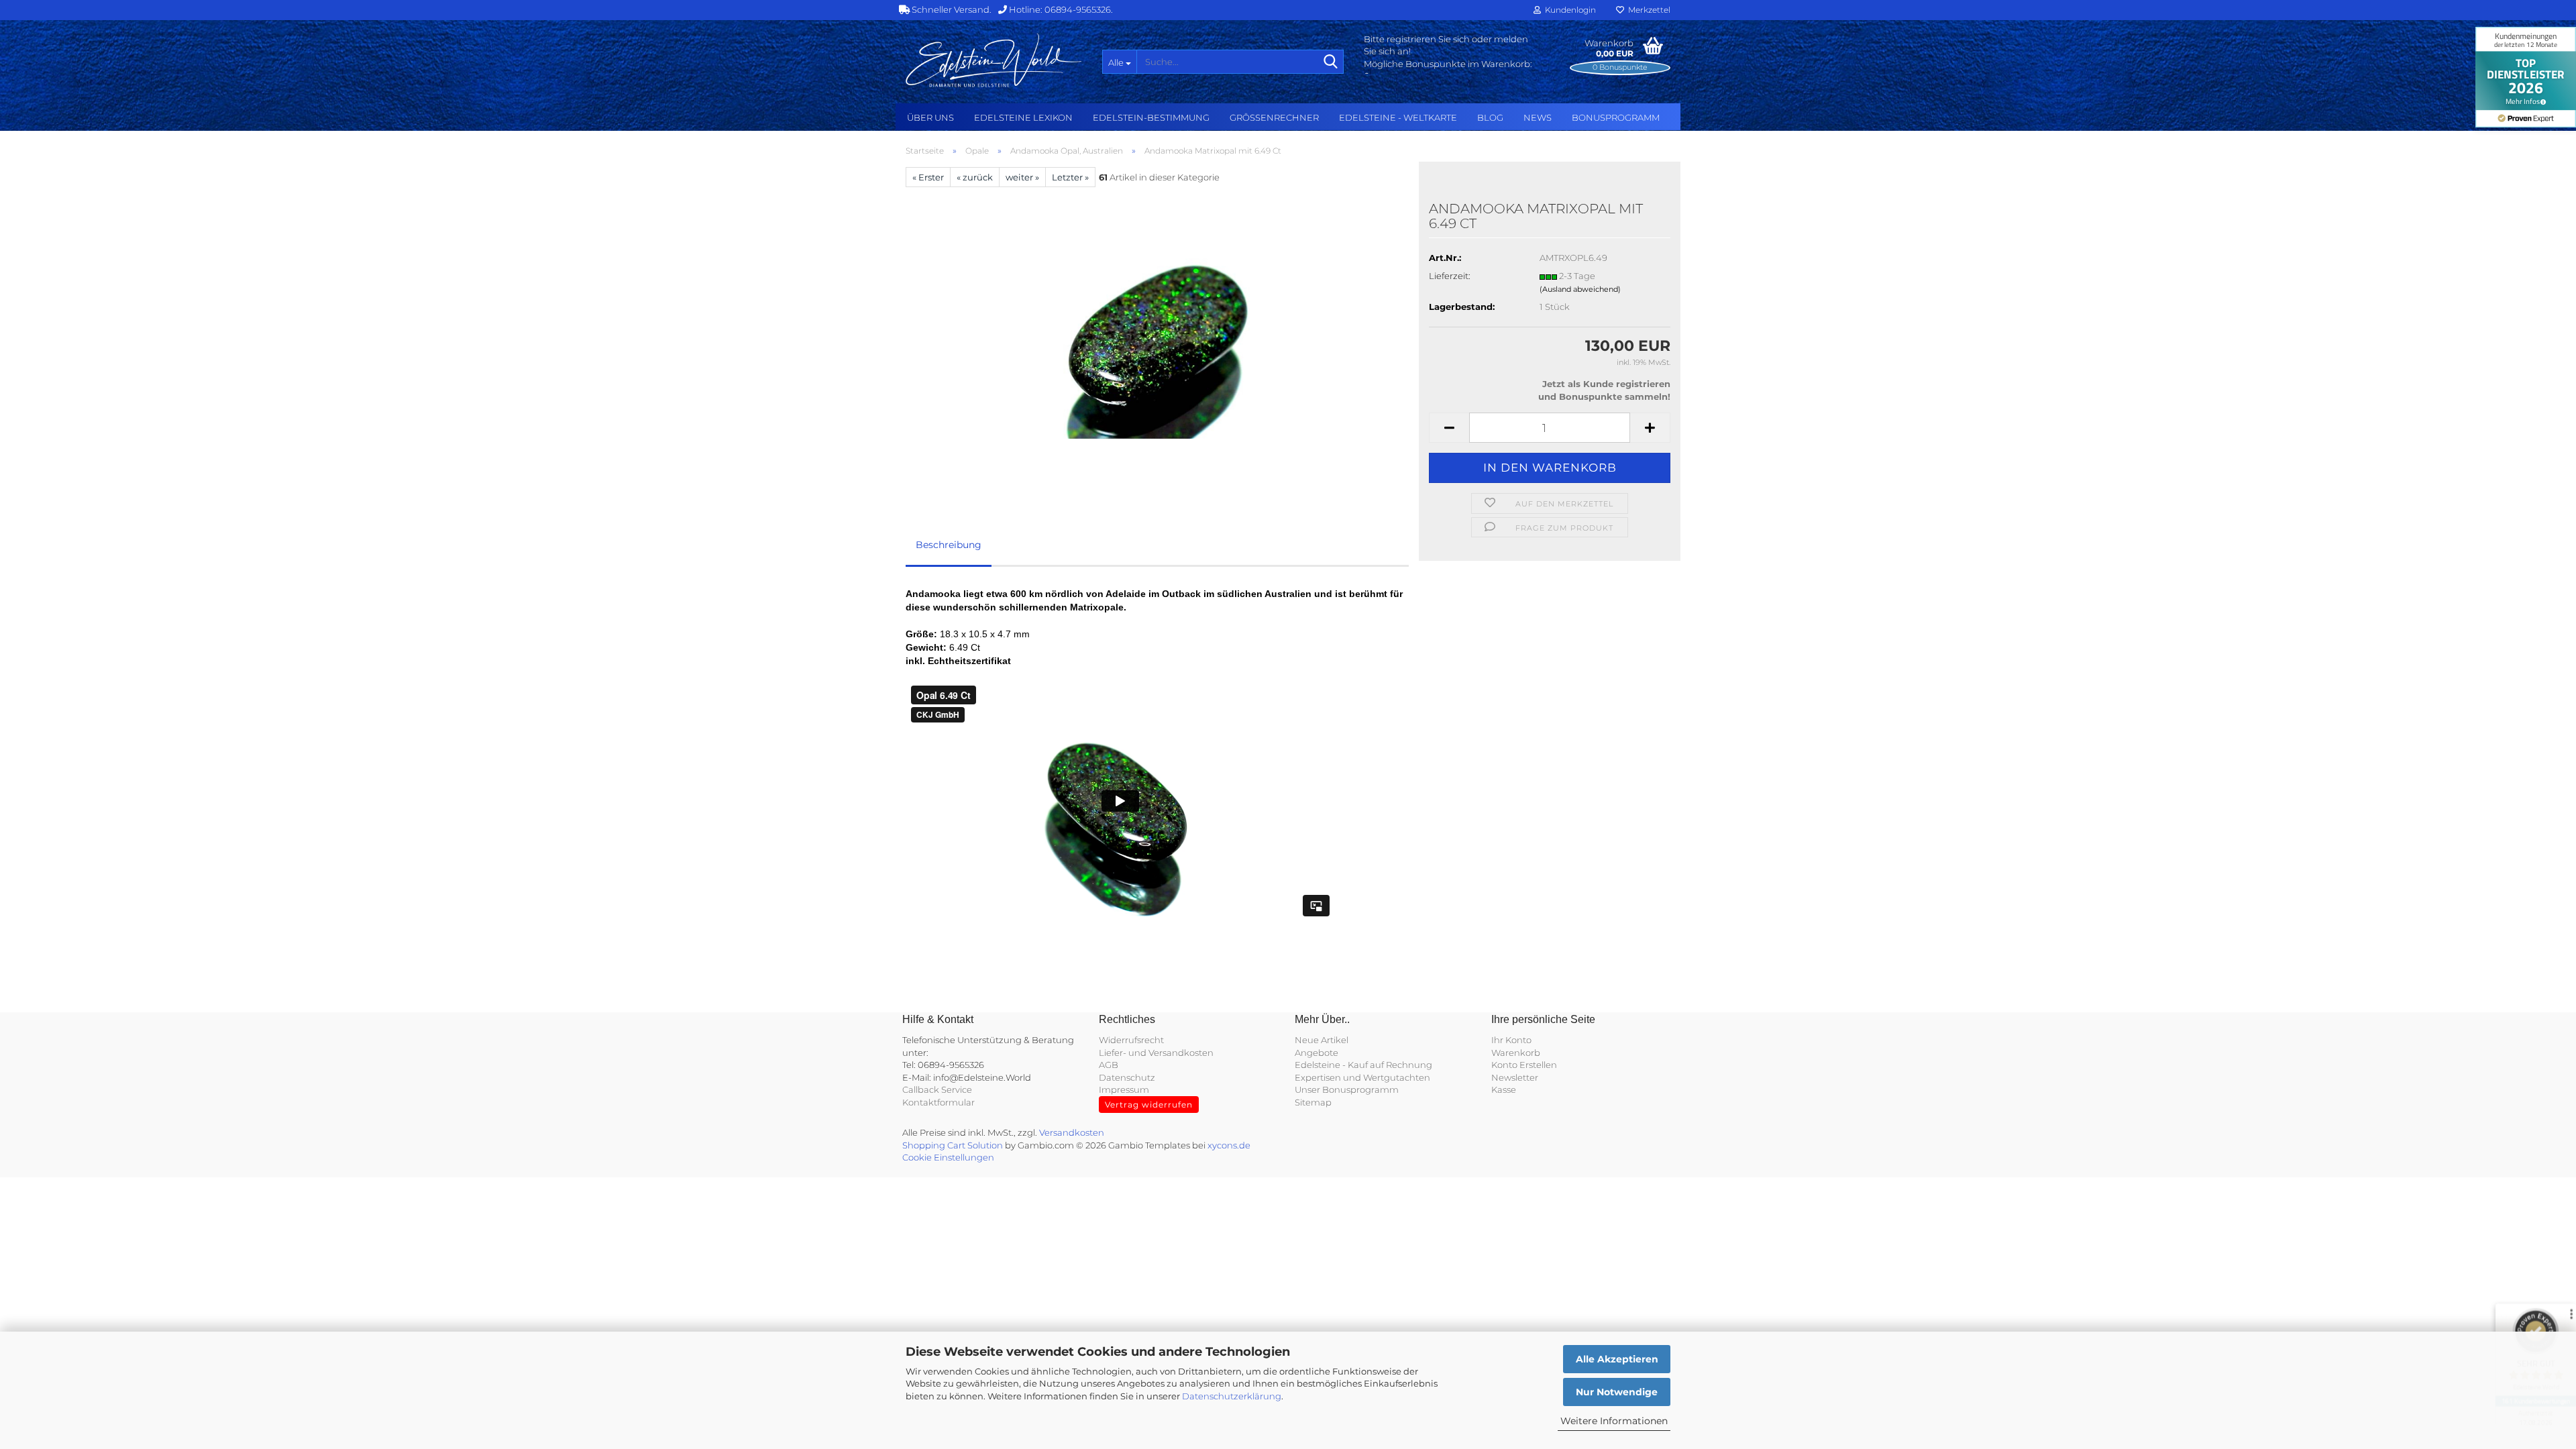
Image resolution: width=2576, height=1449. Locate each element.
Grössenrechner (1274, 117)
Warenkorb (1516, 1053)
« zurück (975, 177)
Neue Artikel (1322, 1040)
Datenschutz (1127, 1077)
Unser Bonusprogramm (1347, 1089)
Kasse (1504, 1089)
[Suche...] (1331, 62)
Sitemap (1313, 1102)
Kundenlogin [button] (1568, 10)
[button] (1449, 428)
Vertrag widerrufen (1149, 1105)
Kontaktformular (938, 1102)
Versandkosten (1072, 1132)
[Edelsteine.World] (994, 60)
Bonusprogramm (1616, 117)
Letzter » (1070, 177)
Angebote (1317, 1053)
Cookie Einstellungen (948, 1157)
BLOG (1490, 117)
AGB (1109, 1065)
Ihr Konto (1511, 1040)
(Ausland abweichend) (1580, 289)
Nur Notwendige (1617, 1392)
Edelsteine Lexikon (1023, 117)
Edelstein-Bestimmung (1151, 117)
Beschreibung (949, 545)
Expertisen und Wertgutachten (1362, 1077)
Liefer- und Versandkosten (1156, 1053)
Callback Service (937, 1089)
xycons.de (1229, 1145)
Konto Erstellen (1524, 1065)
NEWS (1538, 117)
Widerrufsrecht (1131, 1040)
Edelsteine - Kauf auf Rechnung (1363, 1065)
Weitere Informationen (1614, 1421)
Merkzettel (1647, 10)
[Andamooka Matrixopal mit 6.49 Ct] (1157, 337)
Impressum (1124, 1089)
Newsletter (1515, 1077)
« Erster (928, 177)
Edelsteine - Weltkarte (1398, 117)
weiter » (1022, 177)
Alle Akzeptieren (1617, 1359)
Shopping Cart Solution (953, 1145)
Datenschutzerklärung (1232, 1396)
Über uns (930, 117)
